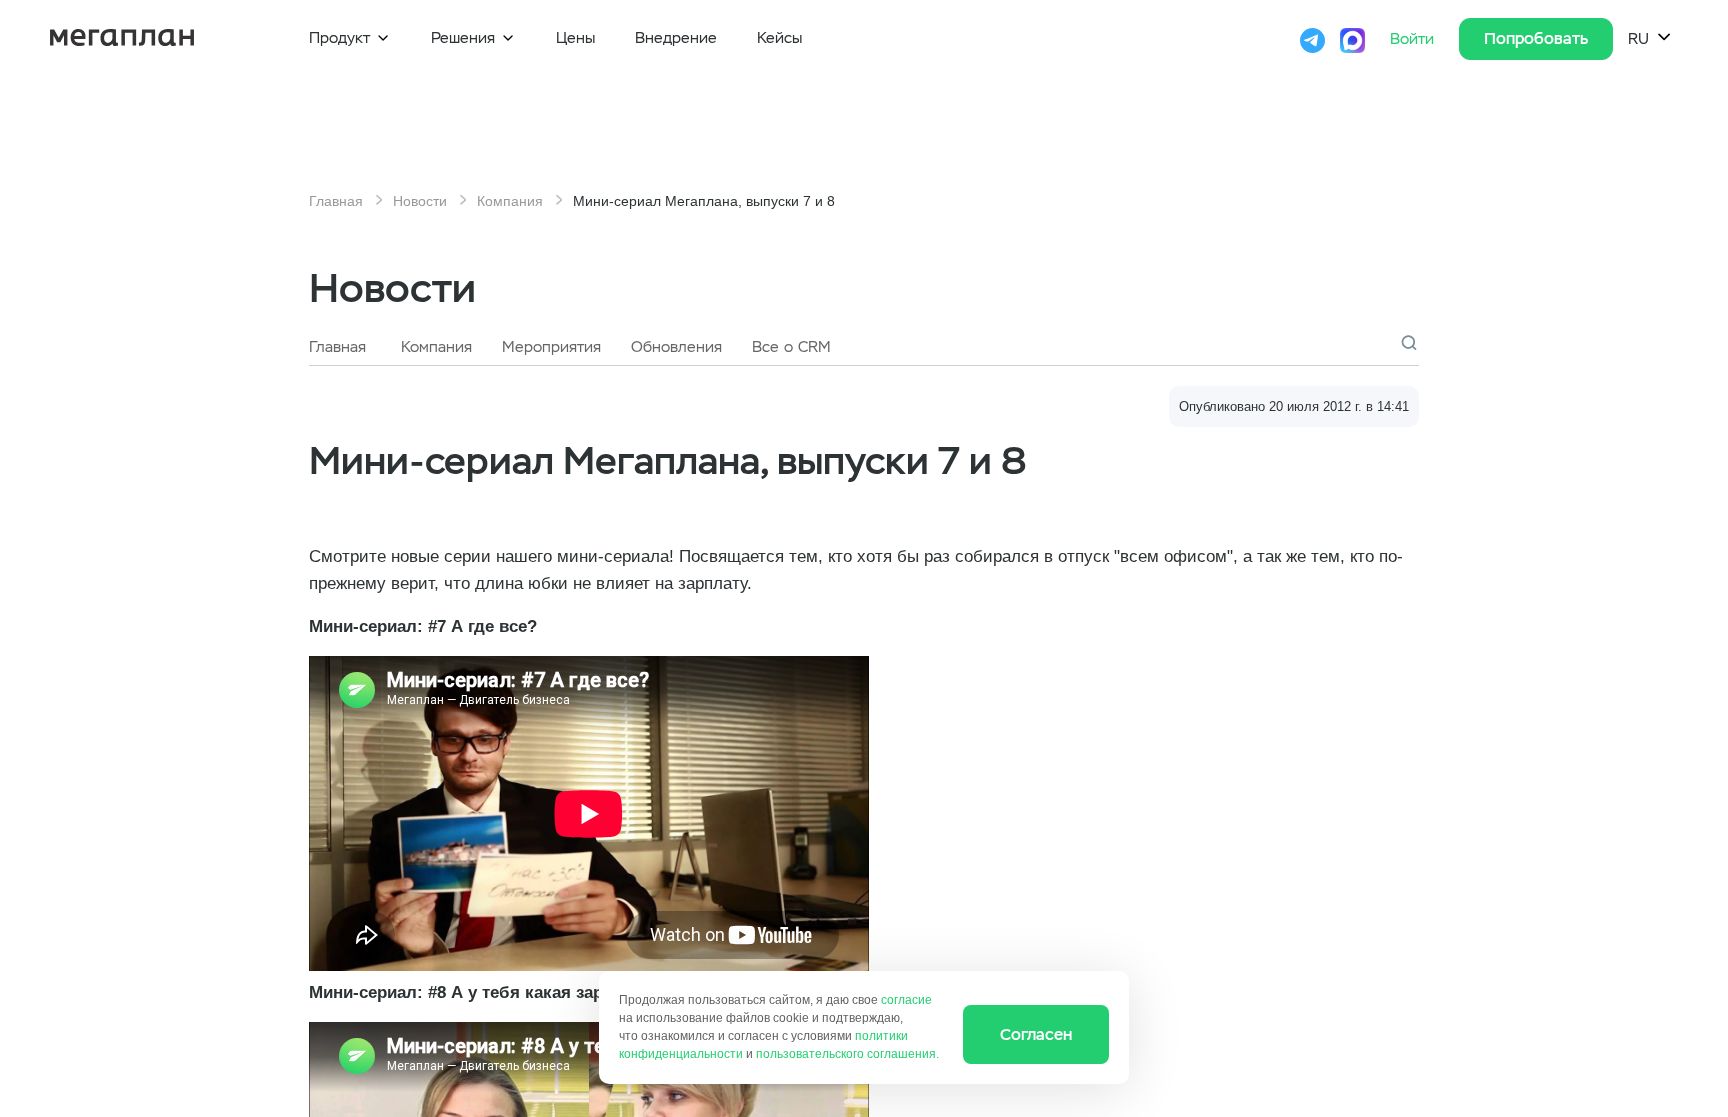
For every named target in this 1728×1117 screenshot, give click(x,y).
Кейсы (779, 38)
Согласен (1036, 1034)
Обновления (676, 347)
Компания (510, 201)
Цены (575, 38)
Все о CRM (791, 347)
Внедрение (676, 38)
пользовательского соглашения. (847, 1054)
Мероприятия (551, 347)
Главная (336, 201)
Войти (1414, 39)
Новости (420, 201)
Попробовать (1536, 38)
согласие (906, 1000)
